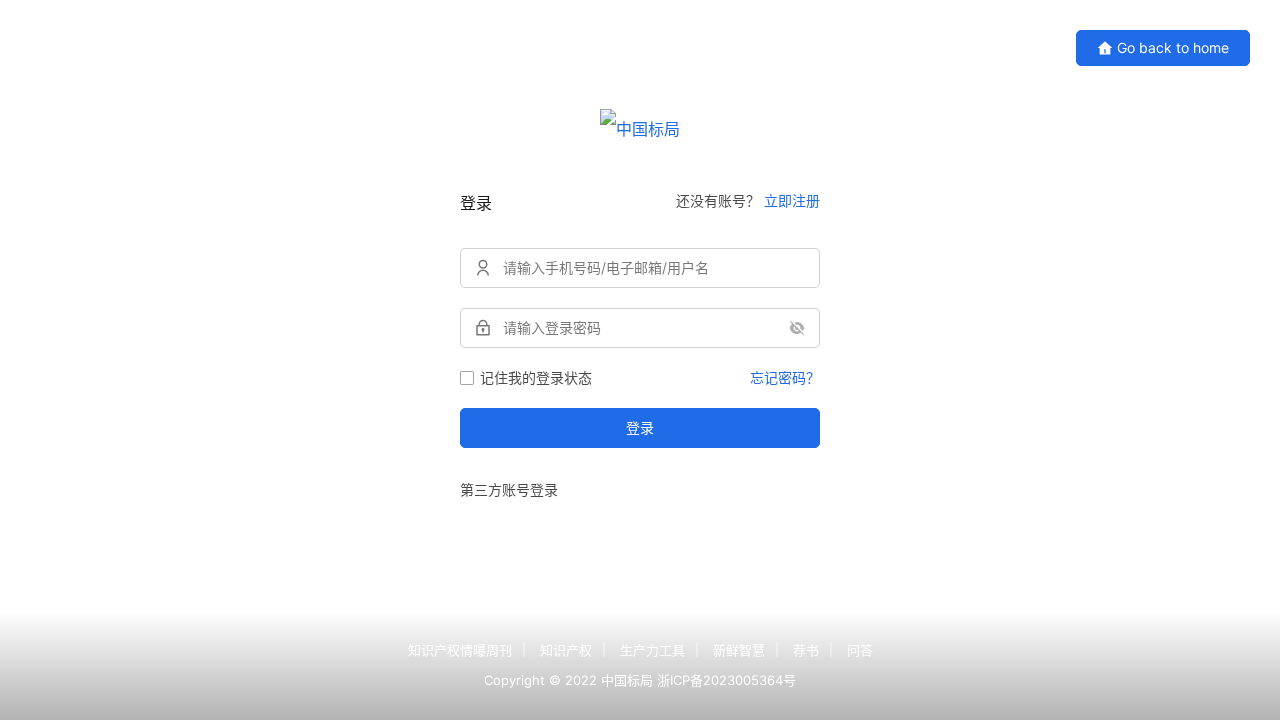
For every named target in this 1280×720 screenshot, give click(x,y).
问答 (860, 650)
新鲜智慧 (739, 650)
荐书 (806, 650)
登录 (640, 427)
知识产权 (566, 650)
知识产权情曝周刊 (460, 650)
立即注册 (792, 200)
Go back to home (1173, 47)
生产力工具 (652, 650)
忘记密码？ (785, 377)
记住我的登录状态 (536, 377)
